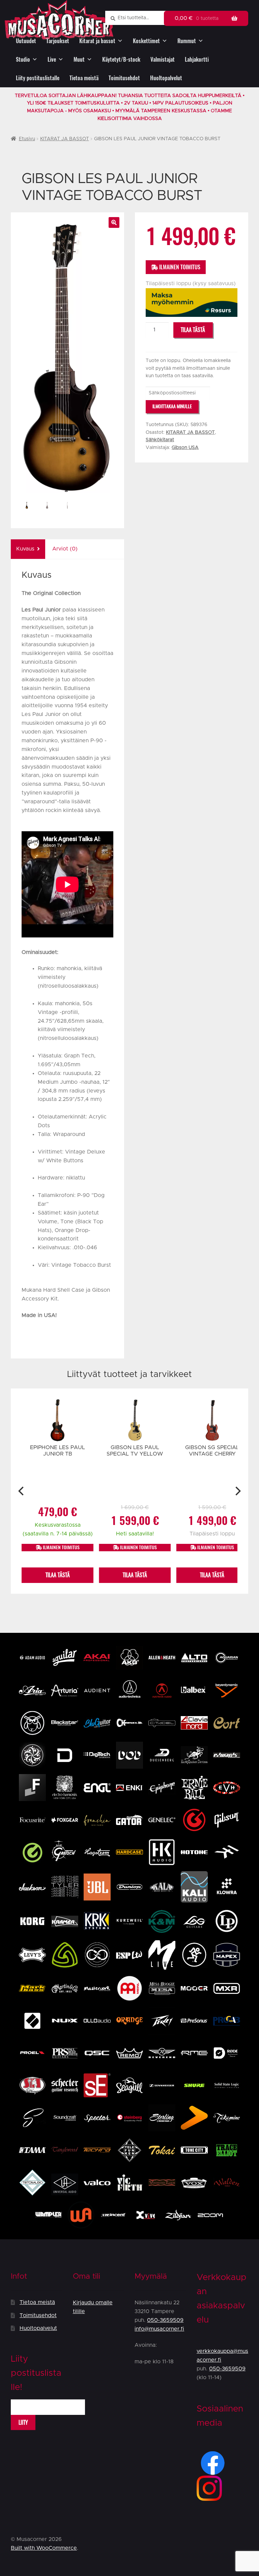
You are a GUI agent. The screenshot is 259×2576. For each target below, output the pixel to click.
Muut (79, 59)
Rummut (187, 41)
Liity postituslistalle (38, 78)
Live (52, 59)
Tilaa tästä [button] (58, 1575)
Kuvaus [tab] (25, 549)
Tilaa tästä (193, 330)
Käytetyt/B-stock (121, 59)
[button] (114, 222)
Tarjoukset (58, 41)
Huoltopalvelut (166, 78)
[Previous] (22, 1491)
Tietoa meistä (84, 78)
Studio (23, 59)
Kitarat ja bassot (97, 41)
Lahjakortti (197, 59)
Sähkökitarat (160, 440)
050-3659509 (165, 2320)
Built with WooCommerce (44, 2548)
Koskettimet (146, 41)
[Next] (237, 1491)
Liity (23, 2422)
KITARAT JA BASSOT (65, 139)
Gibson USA (185, 448)
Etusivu (27, 139)
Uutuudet (26, 41)
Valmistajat (163, 59)
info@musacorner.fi (159, 2329)
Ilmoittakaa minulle (172, 406)
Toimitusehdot (124, 78)
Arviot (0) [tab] (65, 549)
